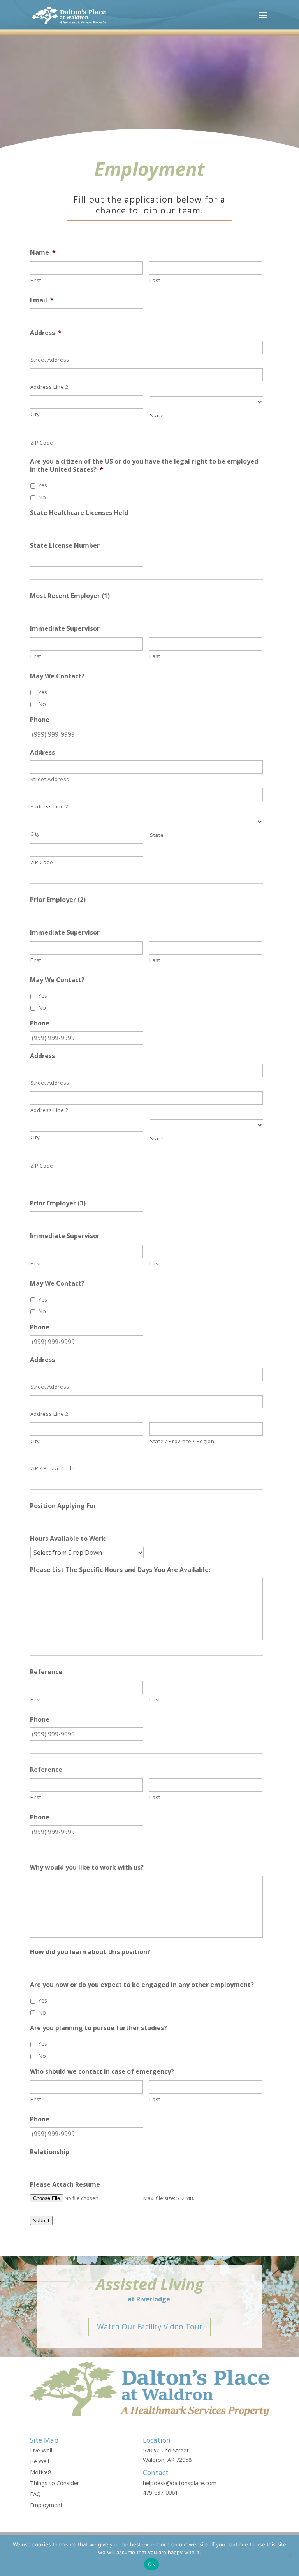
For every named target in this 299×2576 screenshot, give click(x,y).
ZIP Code (42, 443)
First (36, 280)
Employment (46, 2505)
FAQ (35, 2494)
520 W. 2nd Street (166, 2450)
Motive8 (40, 2472)
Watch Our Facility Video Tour (150, 2326)
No (42, 497)
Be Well (40, 2461)
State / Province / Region (182, 1441)
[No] (289, 2555)
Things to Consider (55, 2483)
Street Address (50, 360)
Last (155, 280)
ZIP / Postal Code (53, 1468)
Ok (151, 2564)
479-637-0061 (160, 2492)
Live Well (41, 2450)
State (157, 415)
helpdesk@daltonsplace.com (180, 2483)
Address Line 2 (49, 387)
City (35, 414)
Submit (41, 2220)
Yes (43, 485)
